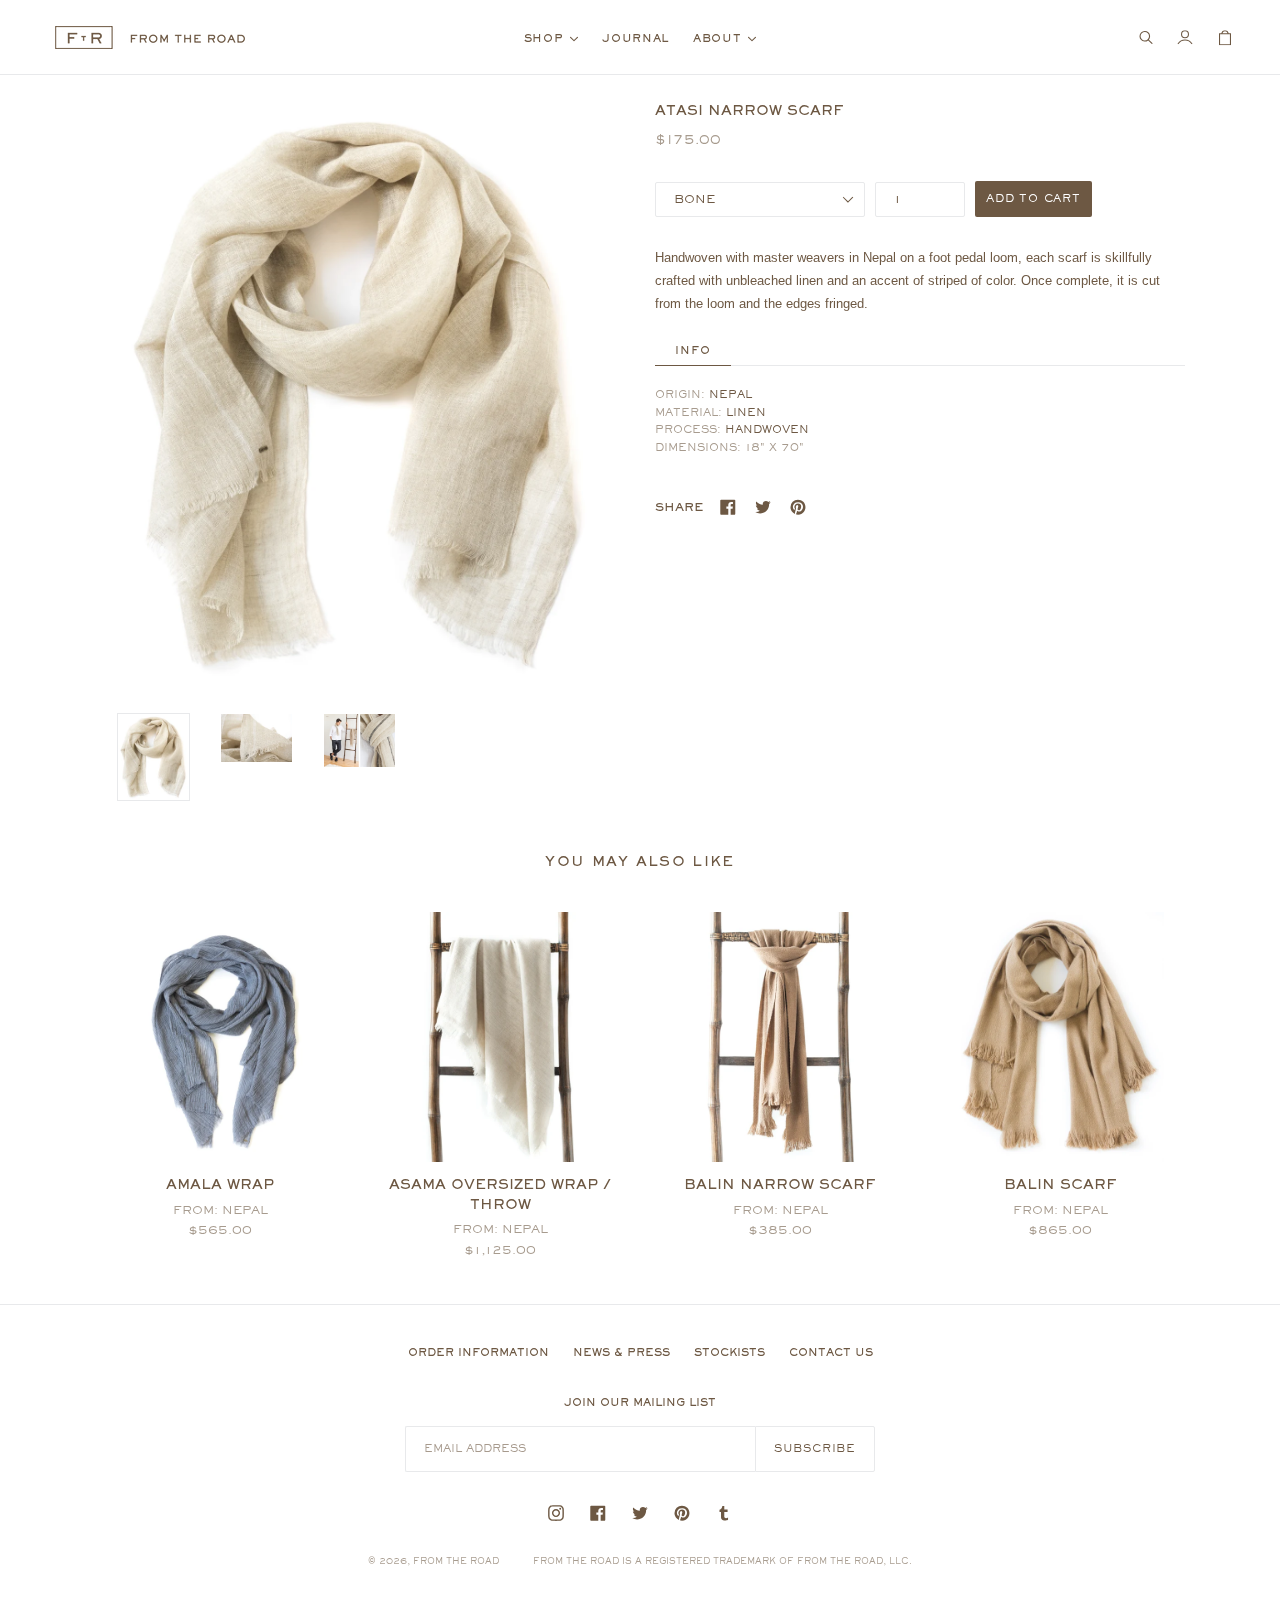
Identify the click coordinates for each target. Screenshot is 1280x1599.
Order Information (478, 1352)
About (729, 37)
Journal (635, 38)
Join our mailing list (640, 1402)
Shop (556, 37)
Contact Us (831, 1352)
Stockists (729, 1352)
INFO (693, 350)
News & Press (621, 1352)
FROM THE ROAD (456, 1560)
